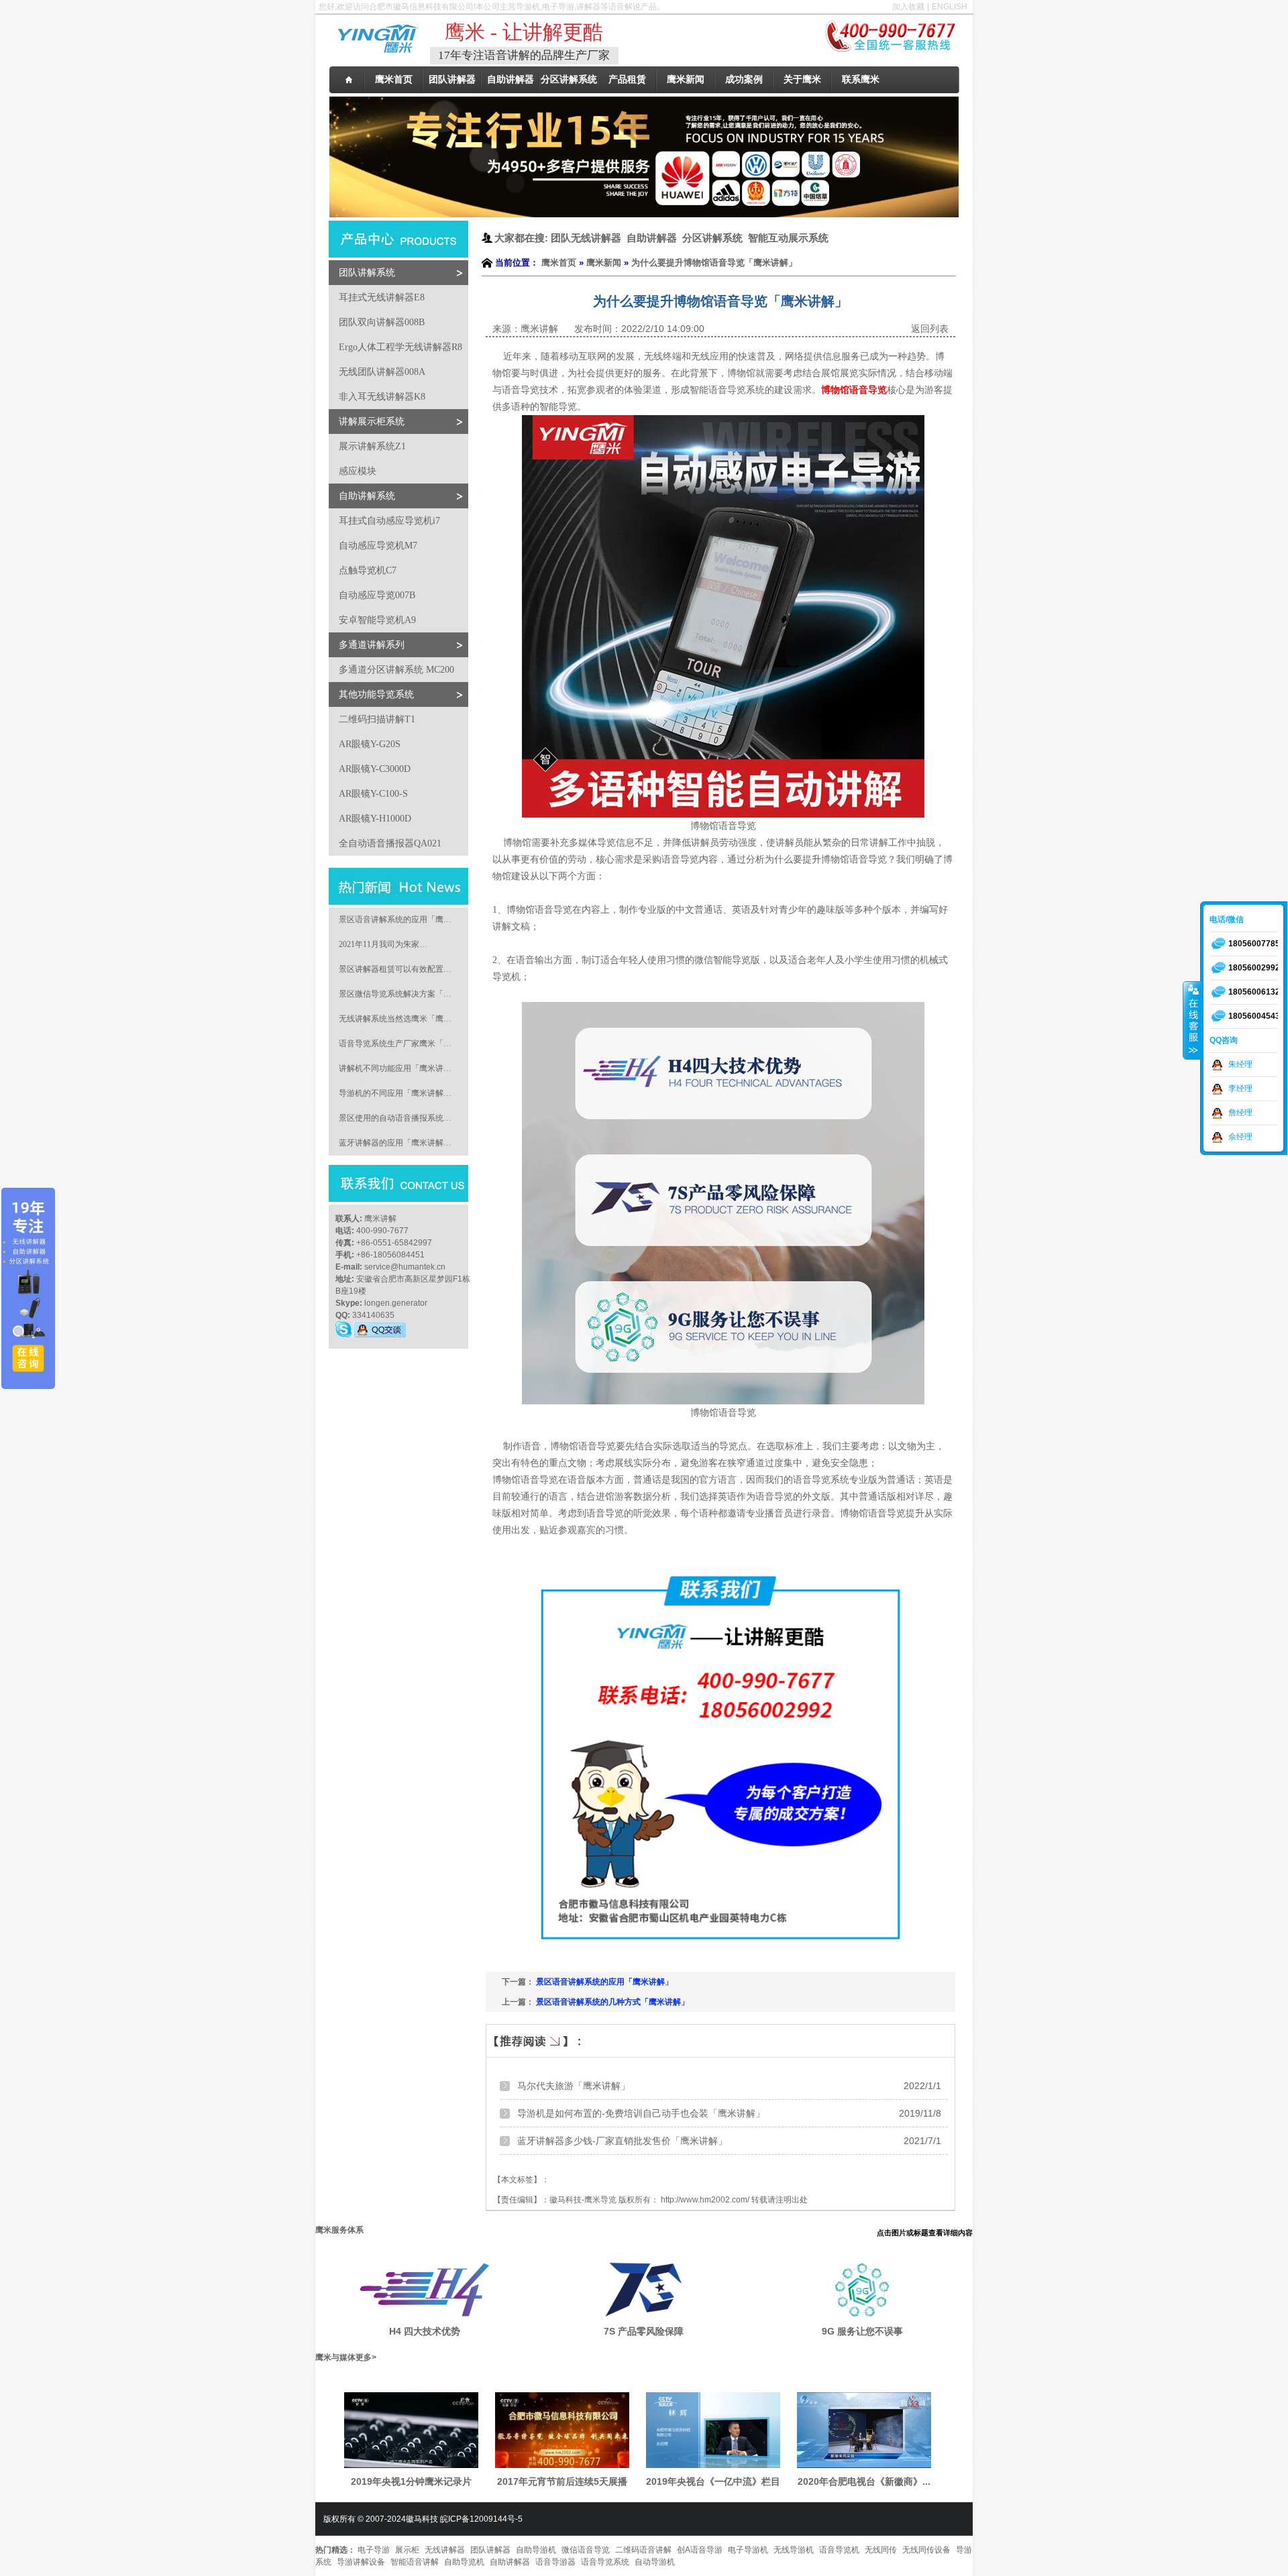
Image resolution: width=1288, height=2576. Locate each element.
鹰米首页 (559, 263)
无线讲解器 (445, 2550)
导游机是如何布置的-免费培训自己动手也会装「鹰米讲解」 (641, 2113)
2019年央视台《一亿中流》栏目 (713, 2481)
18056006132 (1254, 992)
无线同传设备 (926, 2550)
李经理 (1240, 1088)
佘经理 (1240, 1137)
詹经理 (1240, 1113)
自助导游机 (536, 2550)
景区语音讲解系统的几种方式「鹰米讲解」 (612, 2002)
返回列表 (930, 329)
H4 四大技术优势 (425, 2331)
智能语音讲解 (415, 2562)
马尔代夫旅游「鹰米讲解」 (574, 2086)
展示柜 (407, 2550)
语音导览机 (839, 2550)
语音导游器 (555, 2562)
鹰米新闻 (604, 263)
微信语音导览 (586, 2550)
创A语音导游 (700, 2550)
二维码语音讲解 (643, 2550)
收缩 (1192, 1020)
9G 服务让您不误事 (862, 2331)
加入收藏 (908, 7)
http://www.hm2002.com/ (705, 2200)
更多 (364, 2357)
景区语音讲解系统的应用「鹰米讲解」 (604, 1982)
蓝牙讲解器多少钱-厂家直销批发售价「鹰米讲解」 (622, 2141)
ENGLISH (950, 7)
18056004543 (1254, 1016)
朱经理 (1240, 1064)
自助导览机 (464, 2562)
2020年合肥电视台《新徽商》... (864, 2481)
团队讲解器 (490, 2550)
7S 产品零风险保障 (644, 2331)
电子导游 (374, 2550)
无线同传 (881, 2550)
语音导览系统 (605, 2562)
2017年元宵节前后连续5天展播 (562, 2481)
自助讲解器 (510, 2562)
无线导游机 (794, 2550)
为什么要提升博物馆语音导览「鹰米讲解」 (714, 263)
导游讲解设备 (361, 2562)
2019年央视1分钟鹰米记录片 (411, 2481)
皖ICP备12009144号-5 (481, 2519)
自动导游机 (655, 2562)
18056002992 (1254, 968)
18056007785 (1254, 944)
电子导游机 (748, 2550)
